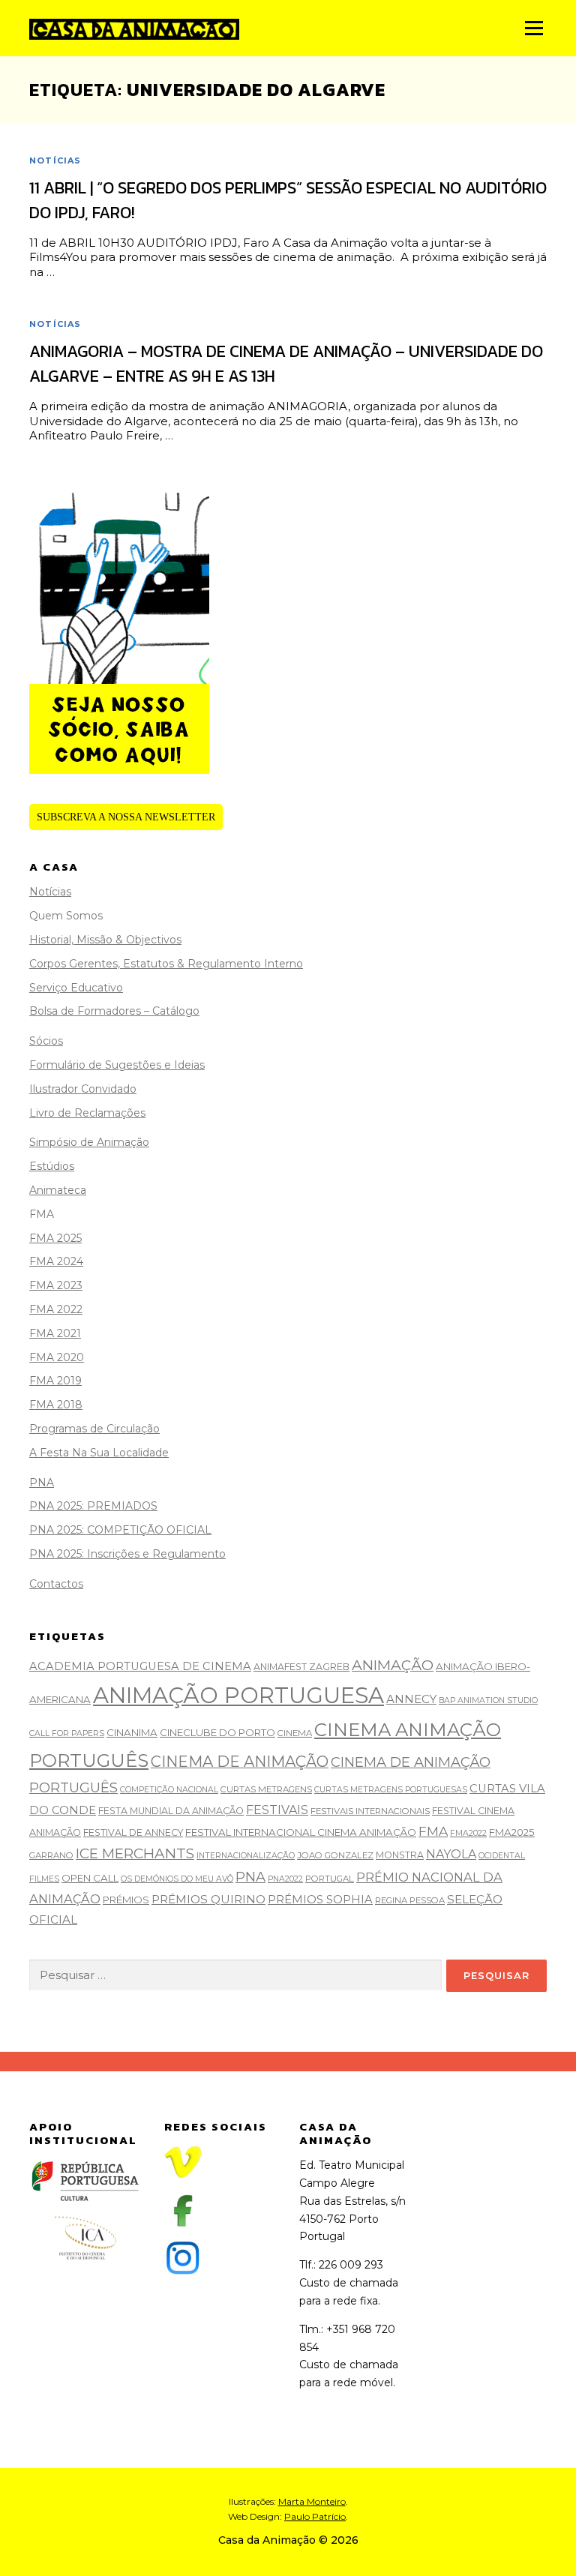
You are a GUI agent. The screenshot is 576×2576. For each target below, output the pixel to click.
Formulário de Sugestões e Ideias (117, 1065)
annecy (411, 1699)
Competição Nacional (169, 1790)
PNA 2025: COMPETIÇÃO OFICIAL (120, 1530)
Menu (534, 28)
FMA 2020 (57, 1357)
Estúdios (52, 1166)
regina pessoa (410, 1900)
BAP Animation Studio (488, 1700)
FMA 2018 (56, 1405)
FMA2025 (512, 1832)
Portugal (330, 1879)
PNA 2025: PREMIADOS (93, 1506)
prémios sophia (320, 1900)
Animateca (58, 1190)
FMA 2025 (55, 1238)
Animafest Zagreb (301, 1667)
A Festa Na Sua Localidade (99, 1453)
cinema (295, 1733)
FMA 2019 (55, 1381)
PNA (42, 1483)
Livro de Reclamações (87, 1113)
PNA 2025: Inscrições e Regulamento (127, 1554)
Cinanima (132, 1732)
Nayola (451, 1854)
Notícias (55, 160)
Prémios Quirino (208, 1899)
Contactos (56, 1584)
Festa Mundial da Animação (171, 1811)
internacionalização (246, 1856)
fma (433, 1831)
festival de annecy (133, 1832)
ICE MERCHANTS (135, 1853)
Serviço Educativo (76, 988)
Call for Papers (67, 1733)
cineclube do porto (217, 1732)
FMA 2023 (56, 1285)
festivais (277, 1810)
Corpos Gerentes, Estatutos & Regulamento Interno (166, 964)
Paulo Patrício (315, 2516)
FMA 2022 (56, 1309)
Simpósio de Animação (89, 1142)
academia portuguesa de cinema (140, 1666)
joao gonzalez (335, 1855)
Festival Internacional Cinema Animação (301, 1832)
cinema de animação (240, 1762)
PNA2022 (285, 1879)
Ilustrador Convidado (83, 1089)
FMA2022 (468, 1833)
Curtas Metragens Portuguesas (391, 1790)
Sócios (46, 1041)
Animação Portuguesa (238, 1695)
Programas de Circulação (94, 1429)
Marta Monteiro (312, 2501)
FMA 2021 (55, 1333)
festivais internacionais (370, 1811)
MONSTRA (400, 1855)
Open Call (90, 1878)
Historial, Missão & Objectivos (105, 940)
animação (393, 1665)
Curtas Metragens (266, 1789)
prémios (126, 1900)
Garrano (51, 1855)
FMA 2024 (56, 1261)
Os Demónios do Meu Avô (177, 1879)
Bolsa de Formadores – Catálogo (114, 1011)
